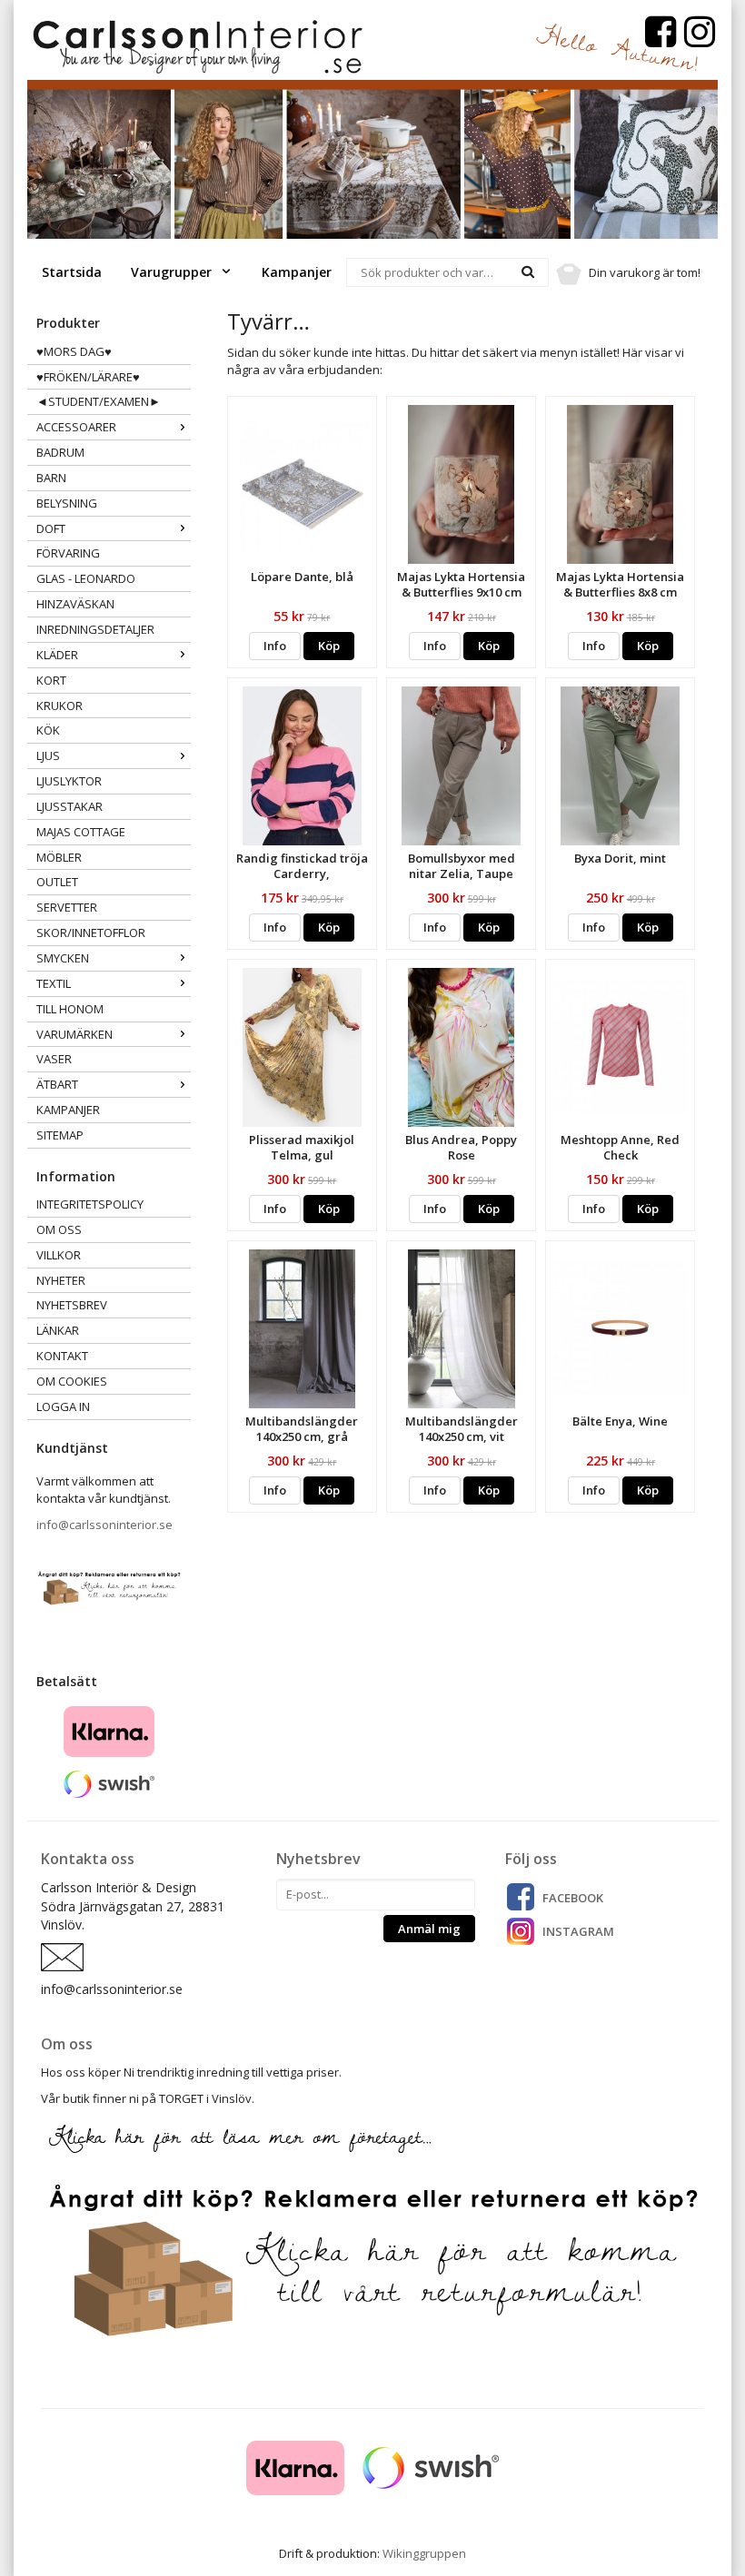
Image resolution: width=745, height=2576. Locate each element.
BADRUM (60, 452)
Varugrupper (173, 272)
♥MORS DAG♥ (74, 351)
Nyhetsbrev (72, 1305)
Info (275, 646)
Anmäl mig (429, 1929)
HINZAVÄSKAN (75, 604)
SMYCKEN (63, 958)
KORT (51, 680)
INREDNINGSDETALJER (95, 629)
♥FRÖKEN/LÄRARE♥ (88, 377)
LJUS (48, 755)
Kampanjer (297, 272)
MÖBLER (59, 857)
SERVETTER (67, 907)
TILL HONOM (70, 1009)
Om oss (59, 1229)
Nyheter (61, 1280)
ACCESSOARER (76, 427)
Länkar (58, 1330)
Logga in (63, 1406)
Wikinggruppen (424, 2553)
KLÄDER (57, 655)
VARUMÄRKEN (74, 1034)
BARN (51, 478)
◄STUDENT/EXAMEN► (99, 401)
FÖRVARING (68, 553)
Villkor (59, 1255)
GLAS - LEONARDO (86, 578)
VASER (54, 1059)
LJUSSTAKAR (70, 806)
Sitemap (60, 1135)
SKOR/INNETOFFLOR (91, 933)
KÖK (48, 730)
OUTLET (57, 882)
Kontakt (62, 1356)
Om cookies (72, 1381)
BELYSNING (67, 503)
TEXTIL (54, 983)
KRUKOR (60, 706)
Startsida (72, 272)
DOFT (51, 528)
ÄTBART (57, 1084)
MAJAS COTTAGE (81, 832)
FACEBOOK (573, 1898)
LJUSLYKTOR (69, 781)
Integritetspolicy (90, 1204)
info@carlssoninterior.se (104, 1525)
